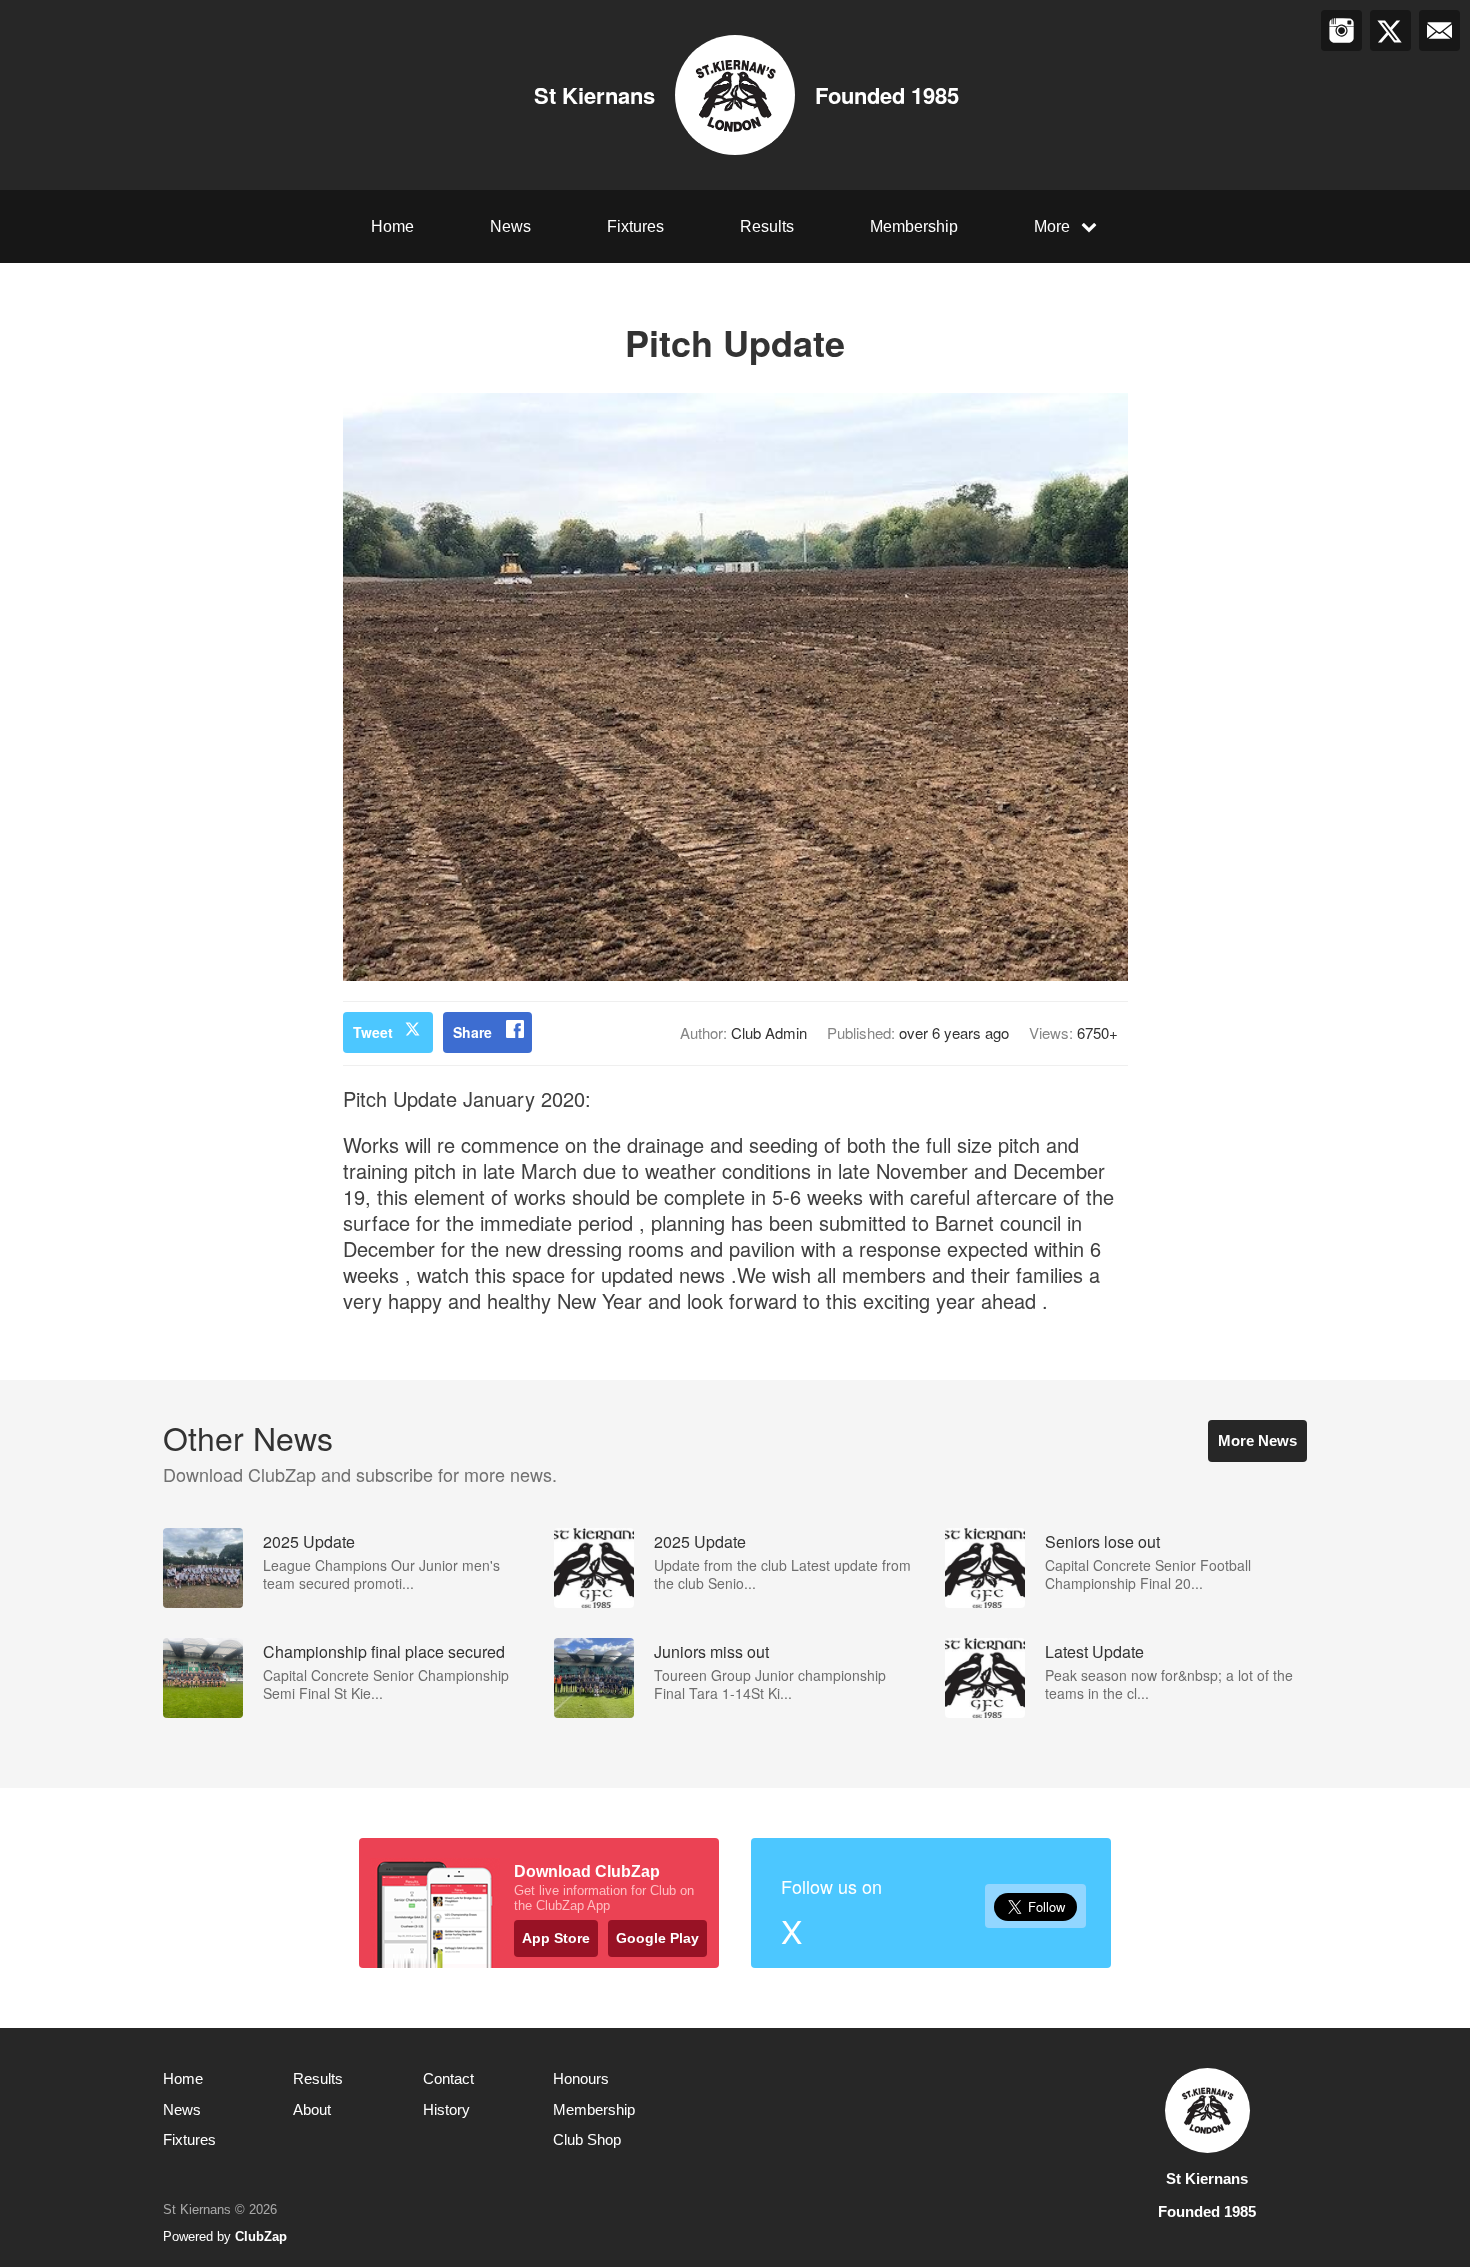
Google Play (657, 1938)
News (510, 226)
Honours (581, 2078)
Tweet (373, 1032)
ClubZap (261, 2236)
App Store (556, 1938)
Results (767, 226)
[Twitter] (1390, 30)
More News (1257, 1440)
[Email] (1439, 30)
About (312, 2109)
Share (472, 1032)
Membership (914, 226)
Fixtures (635, 226)
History (446, 2109)
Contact (448, 2078)
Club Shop (587, 2139)
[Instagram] (1341, 30)
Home (392, 226)
